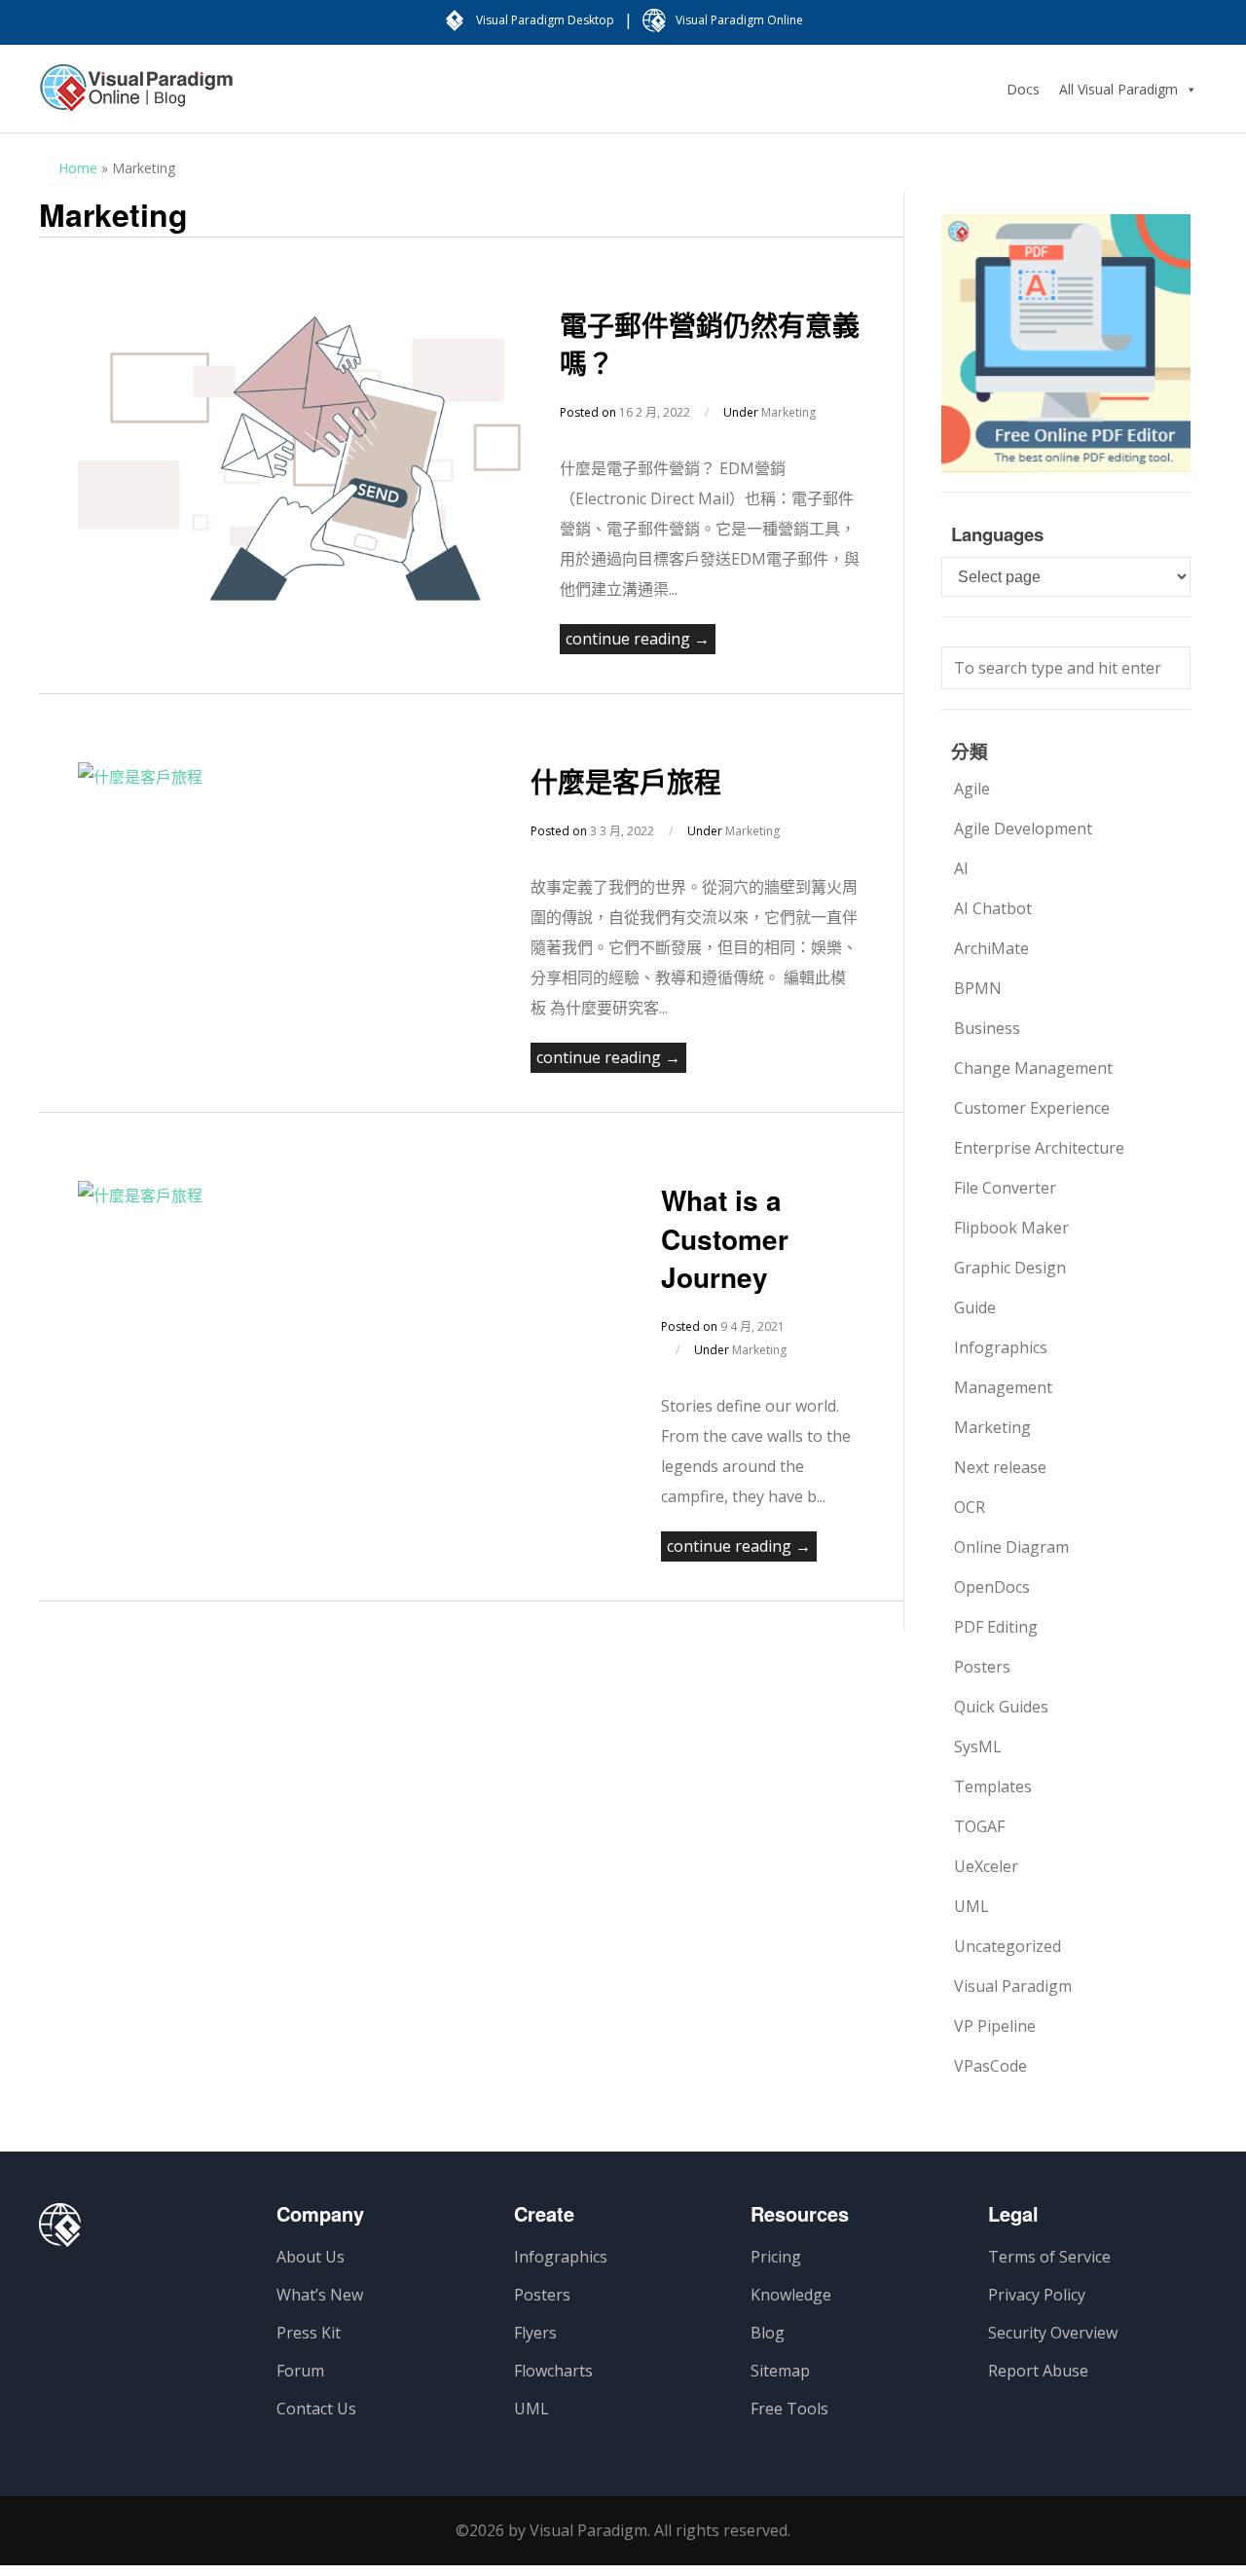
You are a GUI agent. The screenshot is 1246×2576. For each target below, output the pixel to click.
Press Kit (309, 2333)
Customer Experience (1032, 1108)
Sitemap (780, 2371)
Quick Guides (1001, 1707)
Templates (993, 1786)
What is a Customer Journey (725, 1238)
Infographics (1001, 1347)
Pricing (776, 2257)
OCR (970, 1507)
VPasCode (990, 2066)
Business (987, 1028)
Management (1003, 1387)
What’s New (320, 2295)
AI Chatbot (993, 908)
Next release (1000, 1467)
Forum (300, 2371)
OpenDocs (992, 1587)
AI (961, 868)
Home (78, 168)
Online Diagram (1011, 1547)
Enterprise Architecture (1039, 1148)
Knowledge (791, 2295)
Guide (975, 1307)
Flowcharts (553, 2371)
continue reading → (638, 639)
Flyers (535, 2333)
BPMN (978, 988)
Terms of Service (1049, 2257)
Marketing (788, 412)
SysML (978, 1747)
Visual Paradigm (1013, 1986)
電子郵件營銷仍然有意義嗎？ (710, 344)
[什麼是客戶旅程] (140, 777)
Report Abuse (1038, 2371)
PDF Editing (996, 1627)
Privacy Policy (1037, 2295)
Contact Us (316, 2409)
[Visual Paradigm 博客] (136, 97)
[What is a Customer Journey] (140, 1196)
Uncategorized (1008, 1946)
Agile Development (1023, 828)
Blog (768, 2333)
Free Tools (789, 2409)
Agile (972, 789)
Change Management (1033, 1068)
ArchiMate (991, 948)
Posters (982, 1667)
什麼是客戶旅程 (626, 781)
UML (971, 1906)
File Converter (1005, 1188)
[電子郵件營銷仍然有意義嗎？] (299, 595)
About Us (311, 2257)
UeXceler (986, 1866)
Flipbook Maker (1011, 1228)
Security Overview (1053, 2333)
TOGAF (979, 1826)
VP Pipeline (995, 2026)
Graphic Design (1010, 1268)
